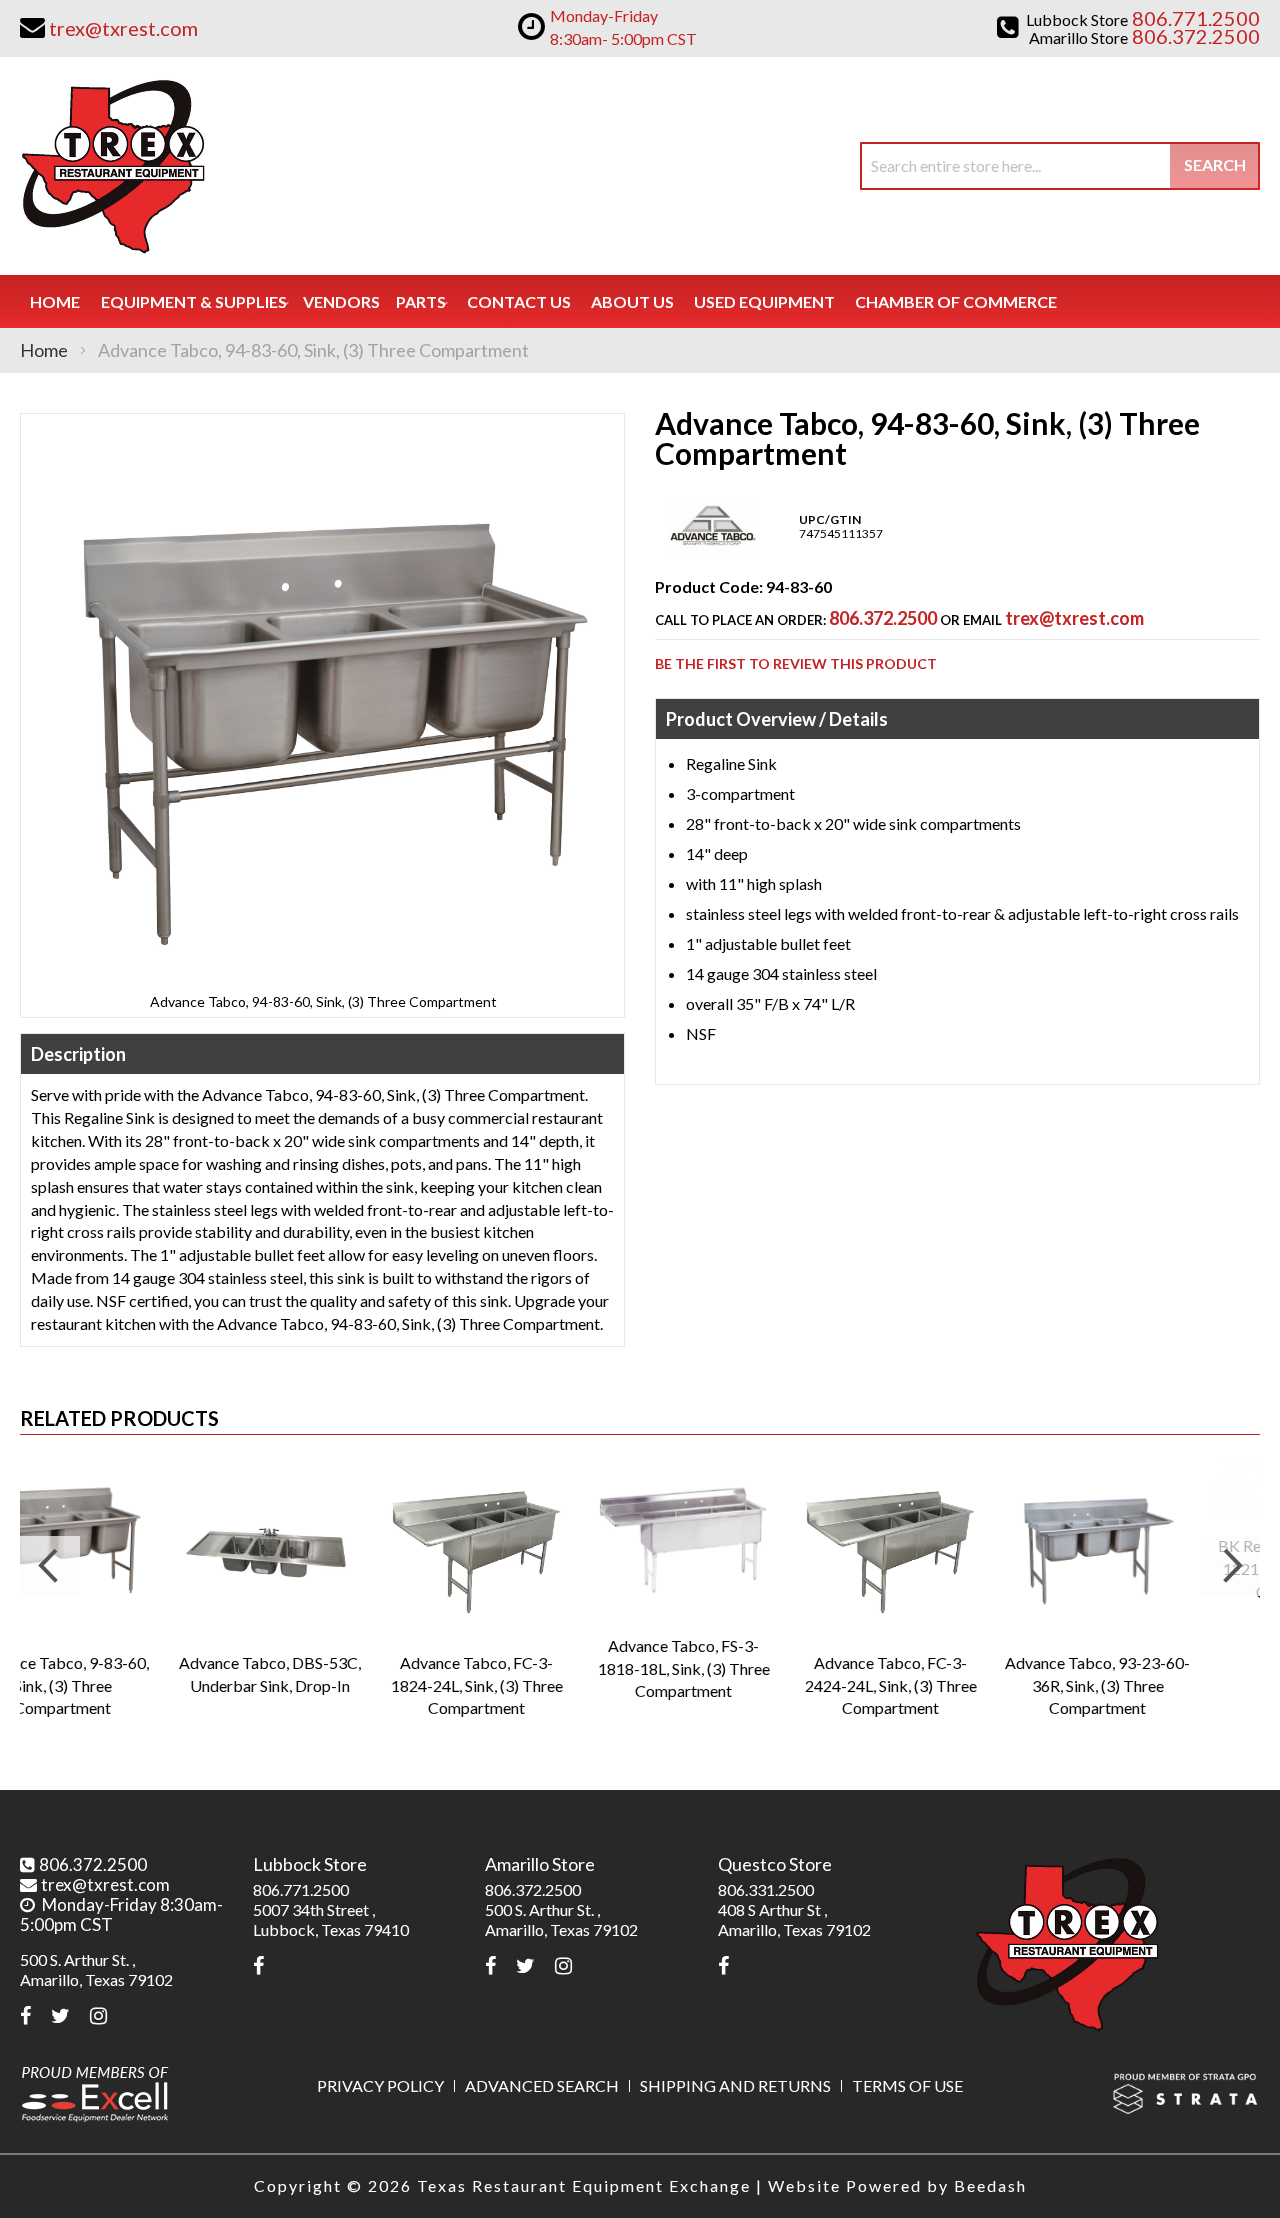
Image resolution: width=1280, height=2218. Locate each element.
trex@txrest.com (1074, 618)
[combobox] (1060, 166)
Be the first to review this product (796, 663)
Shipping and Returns (735, 2085)
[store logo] (112, 166)
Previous (50, 1566)
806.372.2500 (883, 618)
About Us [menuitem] (632, 301)
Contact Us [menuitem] (519, 301)
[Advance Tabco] (713, 550)
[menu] (640, 301)
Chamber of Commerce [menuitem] (956, 301)
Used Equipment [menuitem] (764, 301)
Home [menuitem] (55, 301)
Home (44, 350)
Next (1230, 1566)
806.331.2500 (766, 1889)
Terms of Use (907, 2085)
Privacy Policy (380, 2085)
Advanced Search (542, 2085)
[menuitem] (194, 301)
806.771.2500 (301, 1889)
